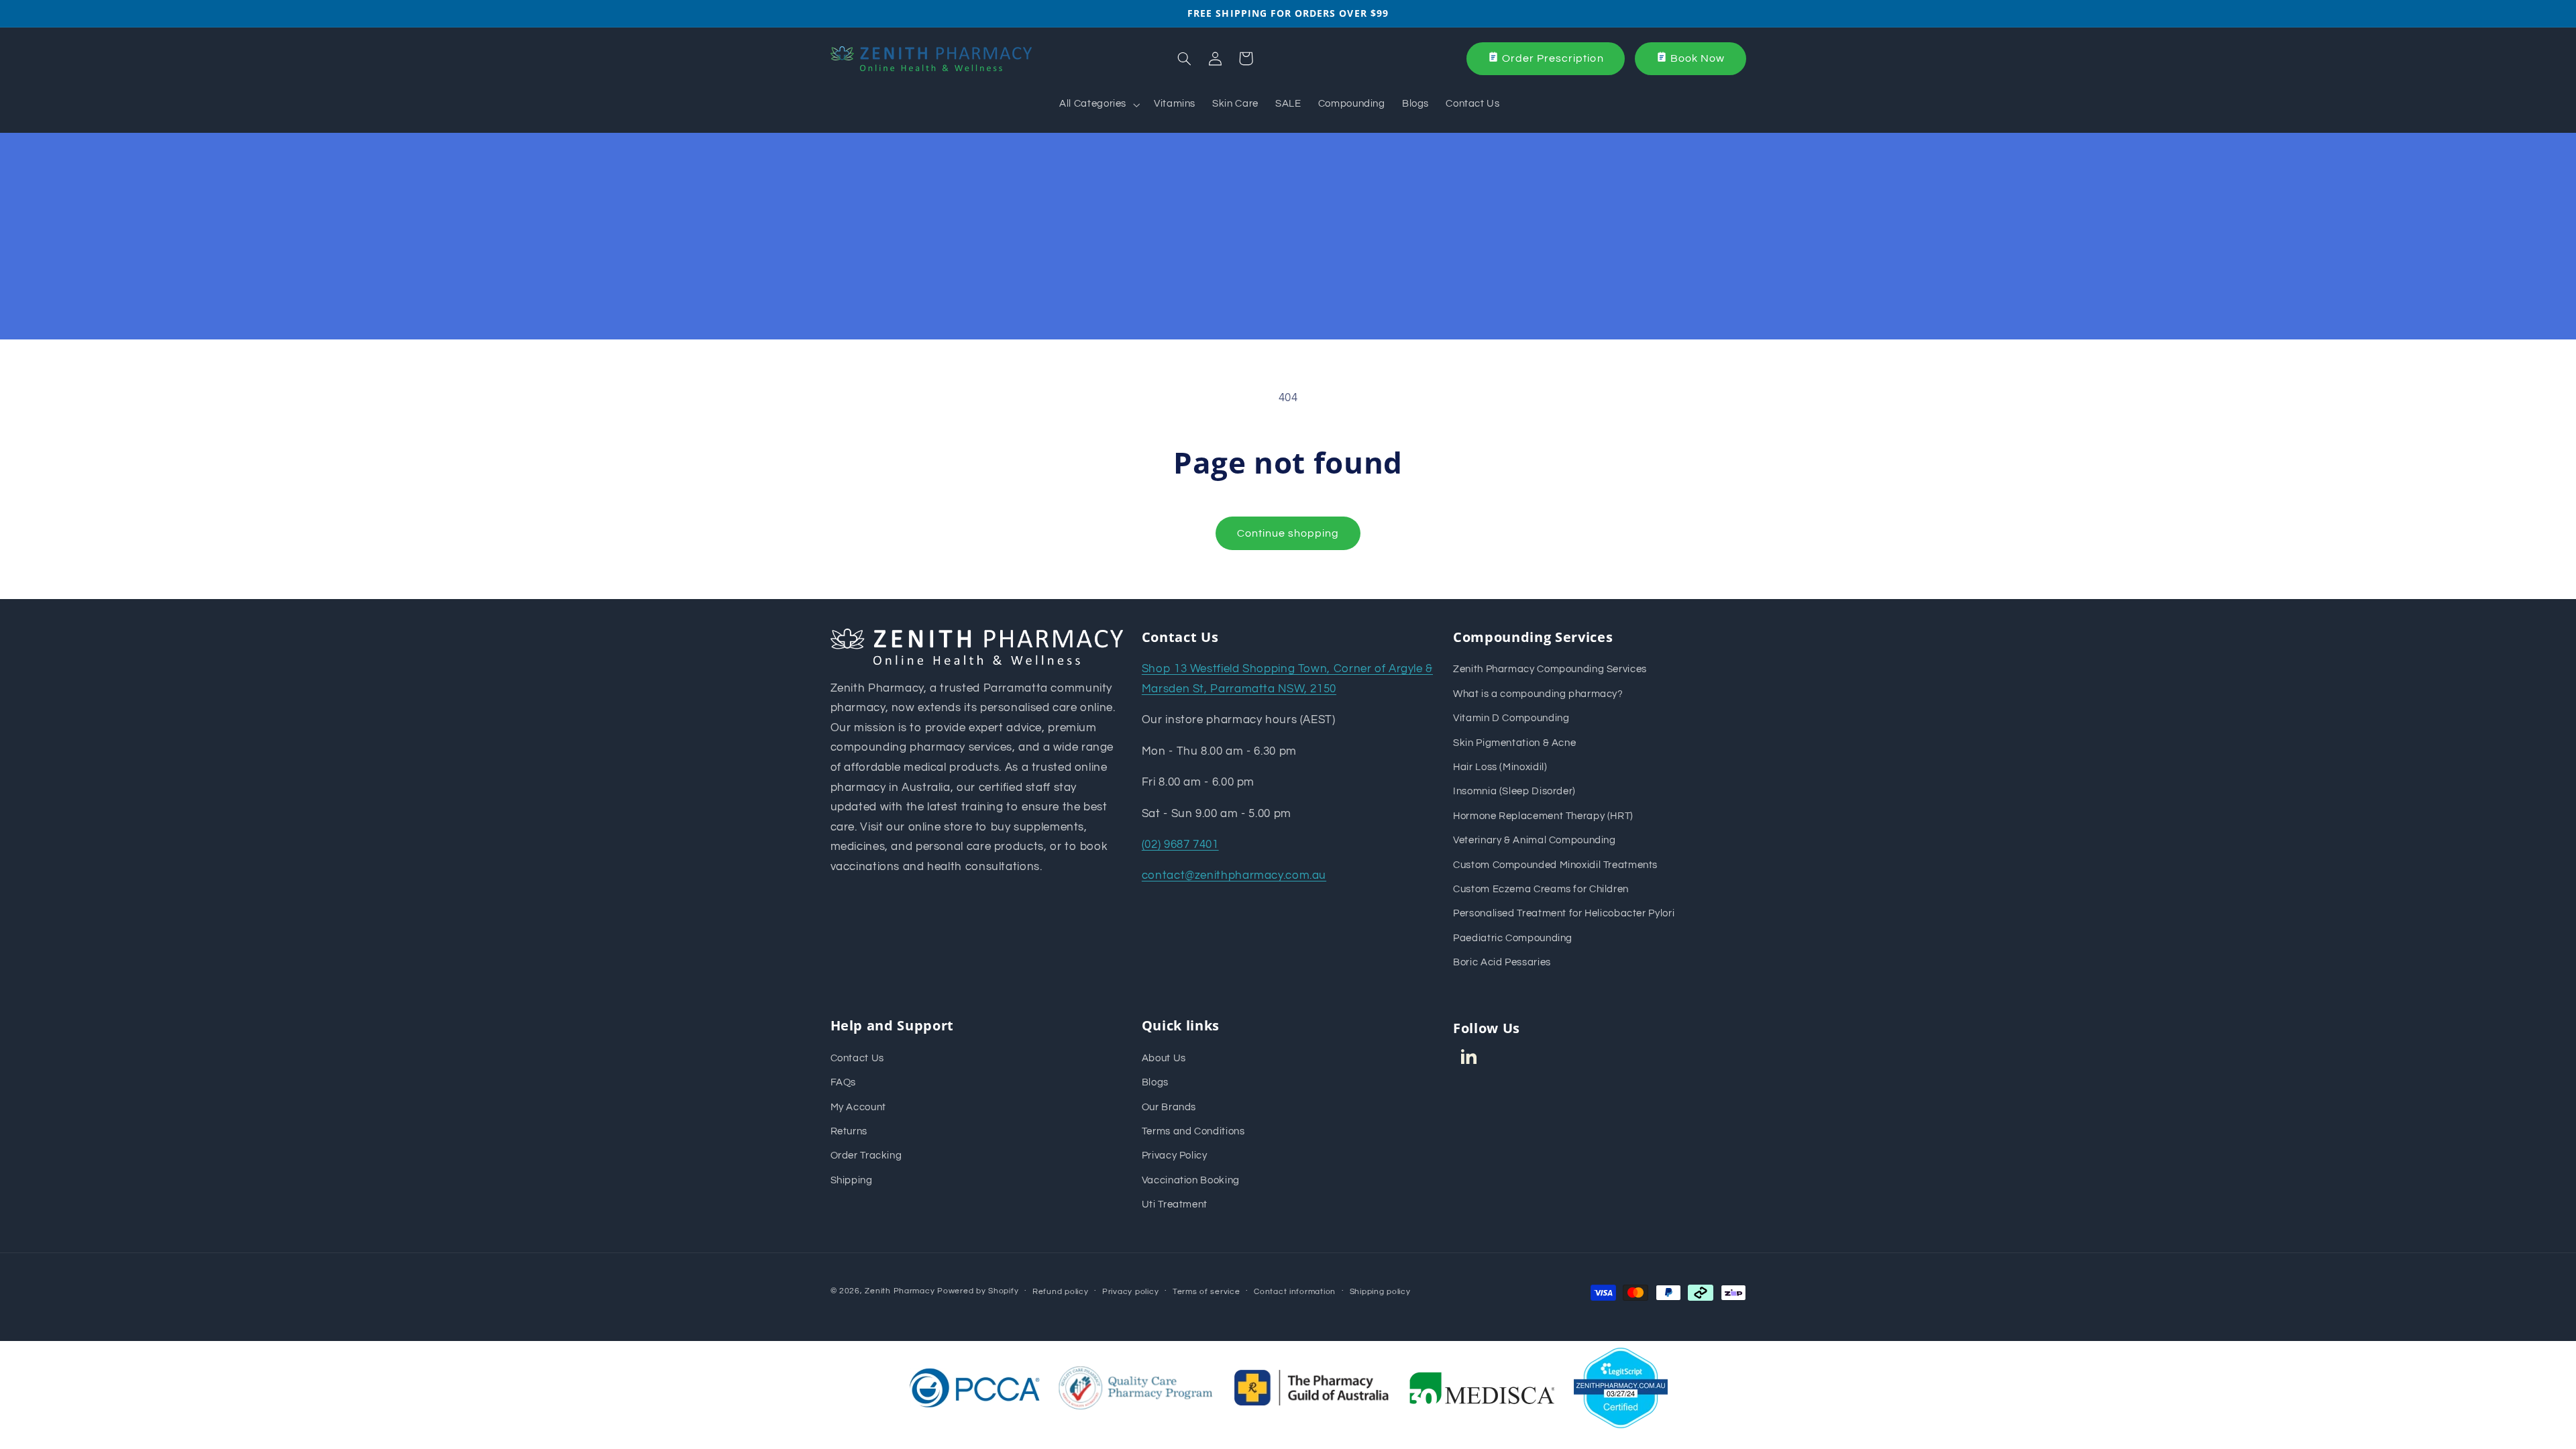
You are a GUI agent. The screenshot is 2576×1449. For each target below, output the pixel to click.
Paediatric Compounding (1513, 938)
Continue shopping (1288, 533)
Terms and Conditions (1193, 1131)
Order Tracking (866, 1156)
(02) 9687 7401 (1180, 845)
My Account (858, 1107)
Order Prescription (1553, 58)
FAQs (844, 1082)
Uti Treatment (1175, 1204)
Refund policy (1061, 1292)
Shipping (852, 1180)
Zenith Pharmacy (901, 1291)
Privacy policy (1130, 1292)
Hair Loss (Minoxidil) (1500, 767)
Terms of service (1206, 1292)
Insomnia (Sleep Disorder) (1514, 791)
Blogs (1155, 1082)
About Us (1164, 1058)
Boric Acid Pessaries (1502, 962)
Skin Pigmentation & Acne (1514, 743)
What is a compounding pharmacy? (1538, 694)
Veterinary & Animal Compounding (1535, 840)
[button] (1098, 105)
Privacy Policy (1175, 1156)
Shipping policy (1380, 1292)
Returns (849, 1131)
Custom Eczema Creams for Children (1541, 889)
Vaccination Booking (1191, 1180)
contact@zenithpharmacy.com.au (1234, 875)
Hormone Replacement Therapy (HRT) (1543, 816)
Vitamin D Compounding (1511, 718)
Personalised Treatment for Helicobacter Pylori (1564, 913)
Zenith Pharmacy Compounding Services (1550, 669)
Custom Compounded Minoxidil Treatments (1555, 865)
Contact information (1295, 1292)
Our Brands (1169, 1107)
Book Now (1698, 58)
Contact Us (857, 1058)
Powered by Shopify (978, 1291)
